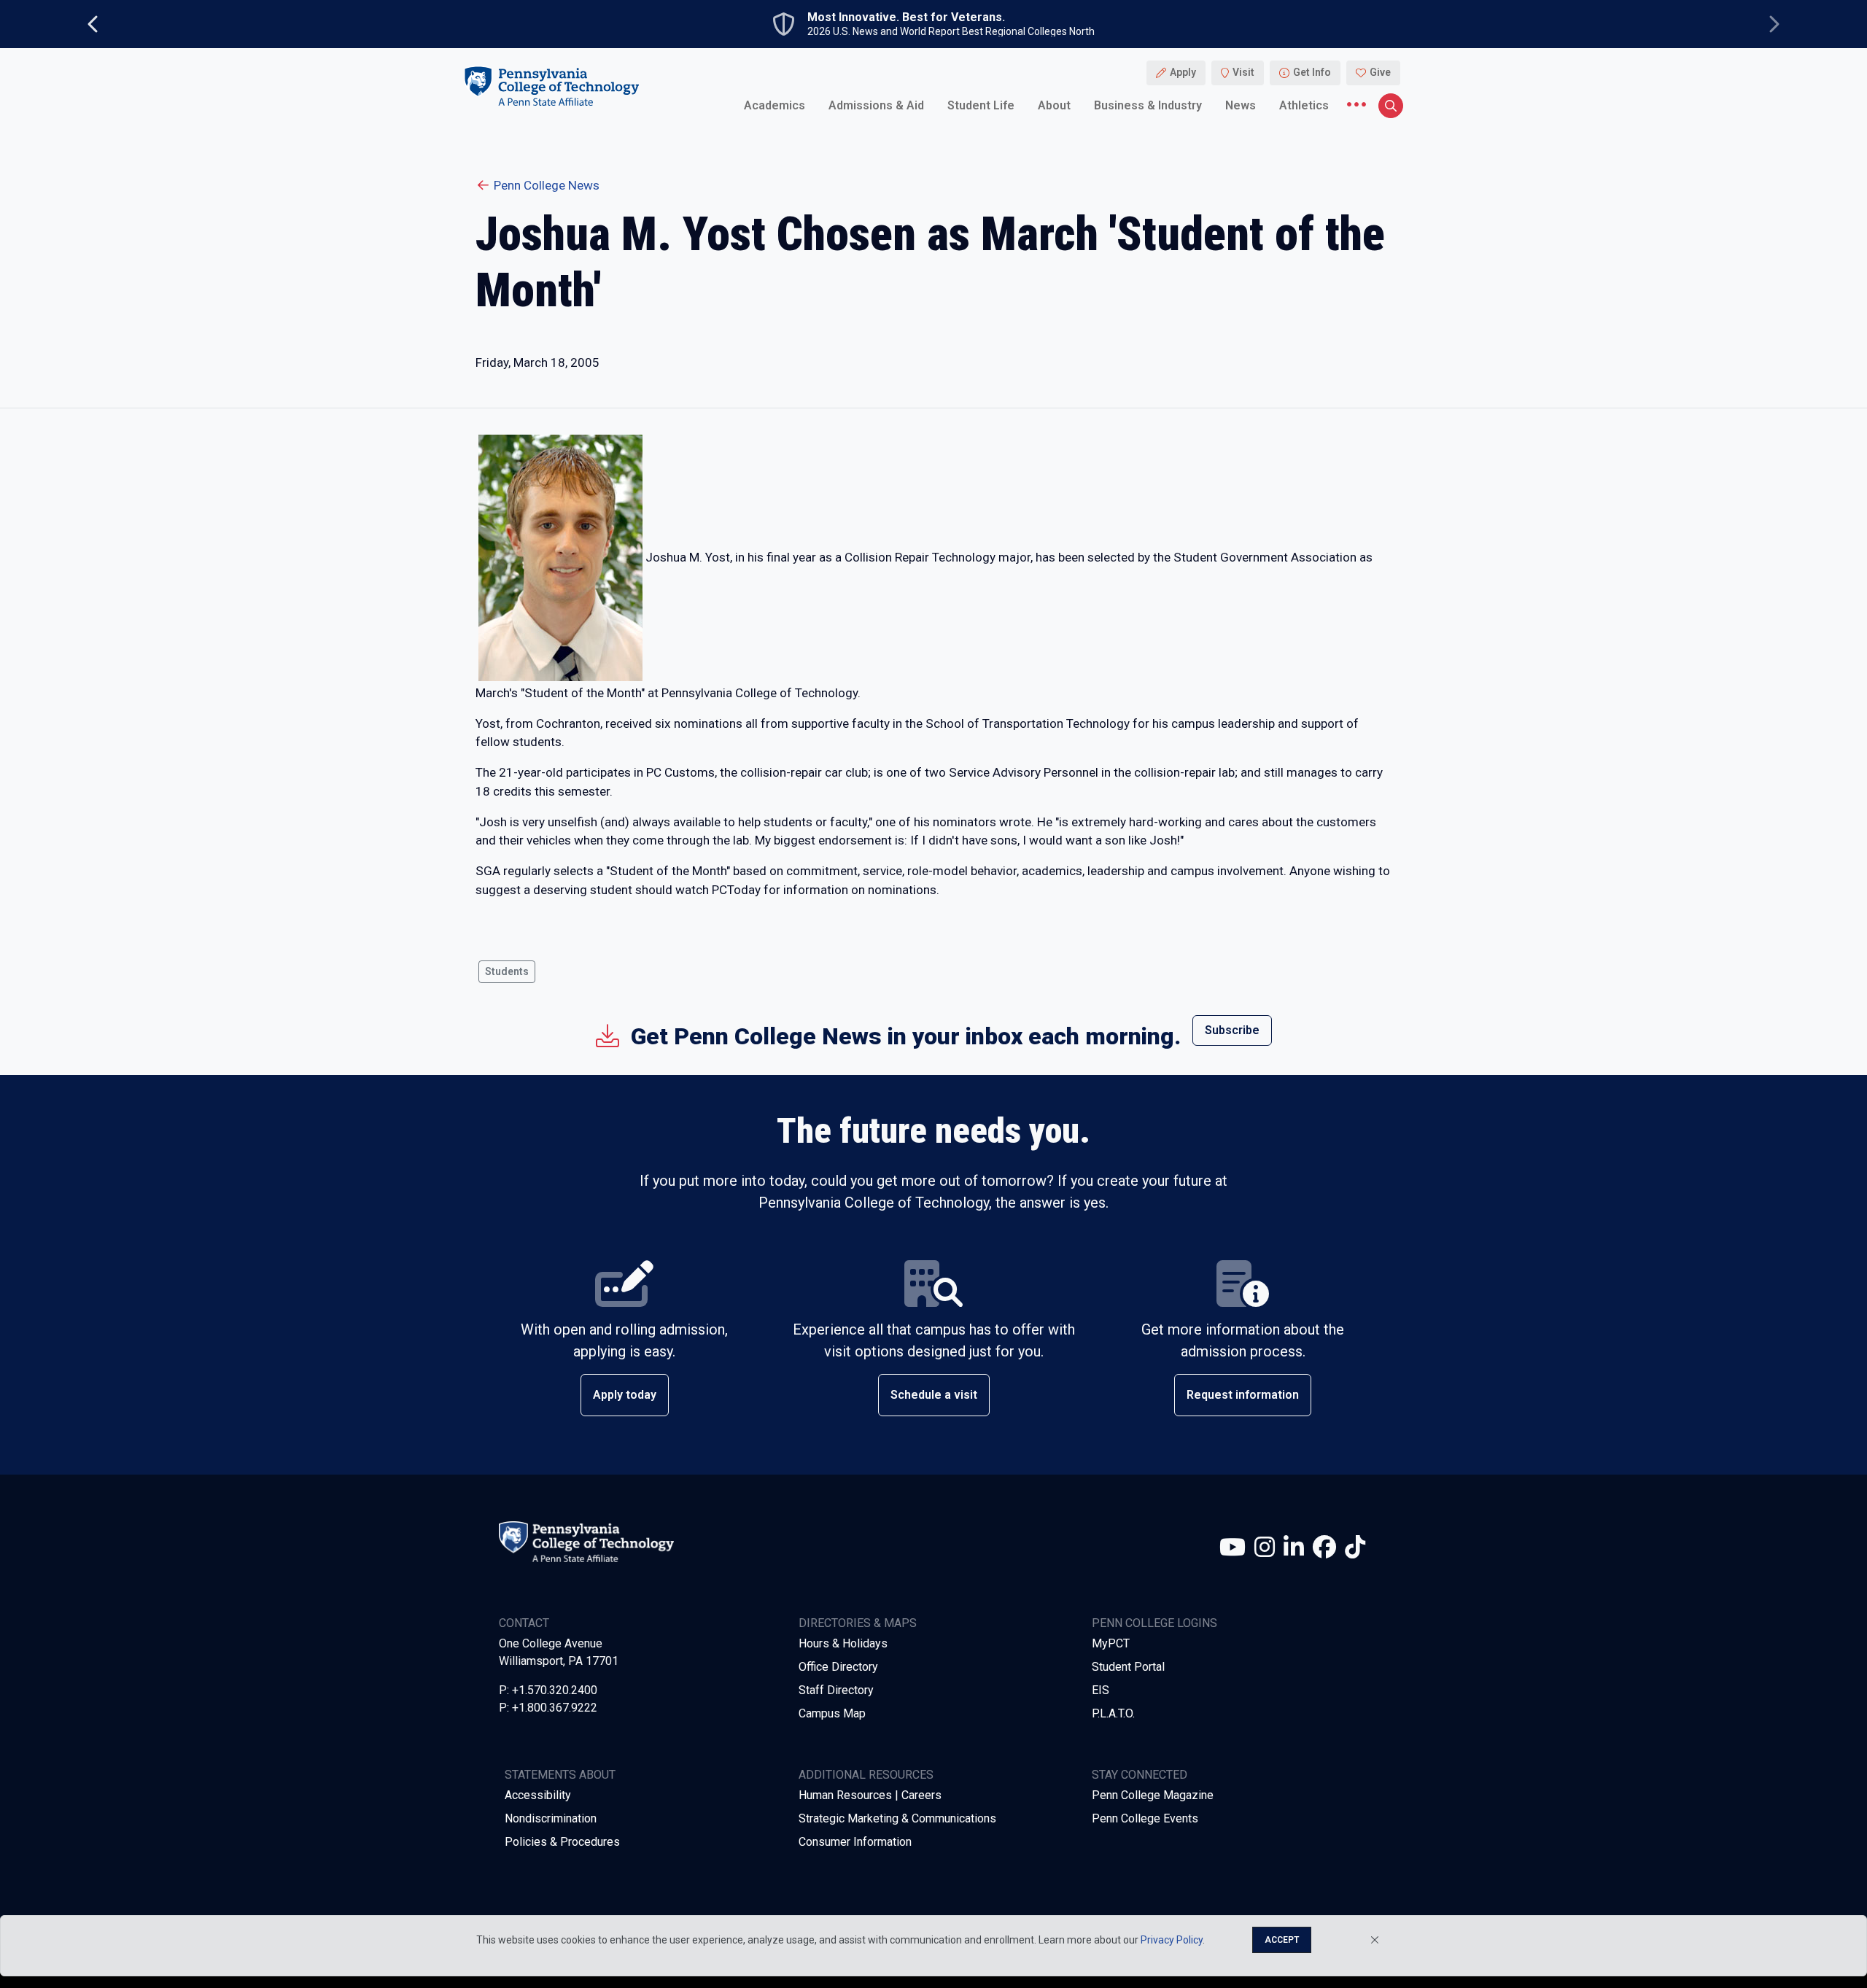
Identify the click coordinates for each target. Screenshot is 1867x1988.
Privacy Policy (1172, 1940)
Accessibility (538, 1795)
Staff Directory (836, 1690)
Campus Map (832, 1713)
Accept (1282, 1940)
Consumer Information (855, 1842)
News (1241, 105)
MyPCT (1111, 1643)
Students (507, 971)
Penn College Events (1145, 1818)
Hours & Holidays (843, 1643)
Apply (1183, 73)
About (1054, 105)
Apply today (625, 1395)
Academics (775, 105)
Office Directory (838, 1667)
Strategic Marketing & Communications (897, 1818)
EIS (1101, 1690)
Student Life (981, 105)
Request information (1243, 1395)
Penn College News (547, 185)
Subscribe (1232, 1030)
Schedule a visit (934, 1395)
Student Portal (1128, 1667)
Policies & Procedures (562, 1842)
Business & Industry (1148, 105)
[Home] (551, 86)
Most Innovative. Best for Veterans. (906, 18)
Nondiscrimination (551, 1818)
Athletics (1304, 105)
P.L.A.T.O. (1113, 1713)
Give (1380, 73)
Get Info (1312, 73)
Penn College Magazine (1153, 1795)
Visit (1243, 73)
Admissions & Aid (876, 105)
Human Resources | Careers (870, 1795)
